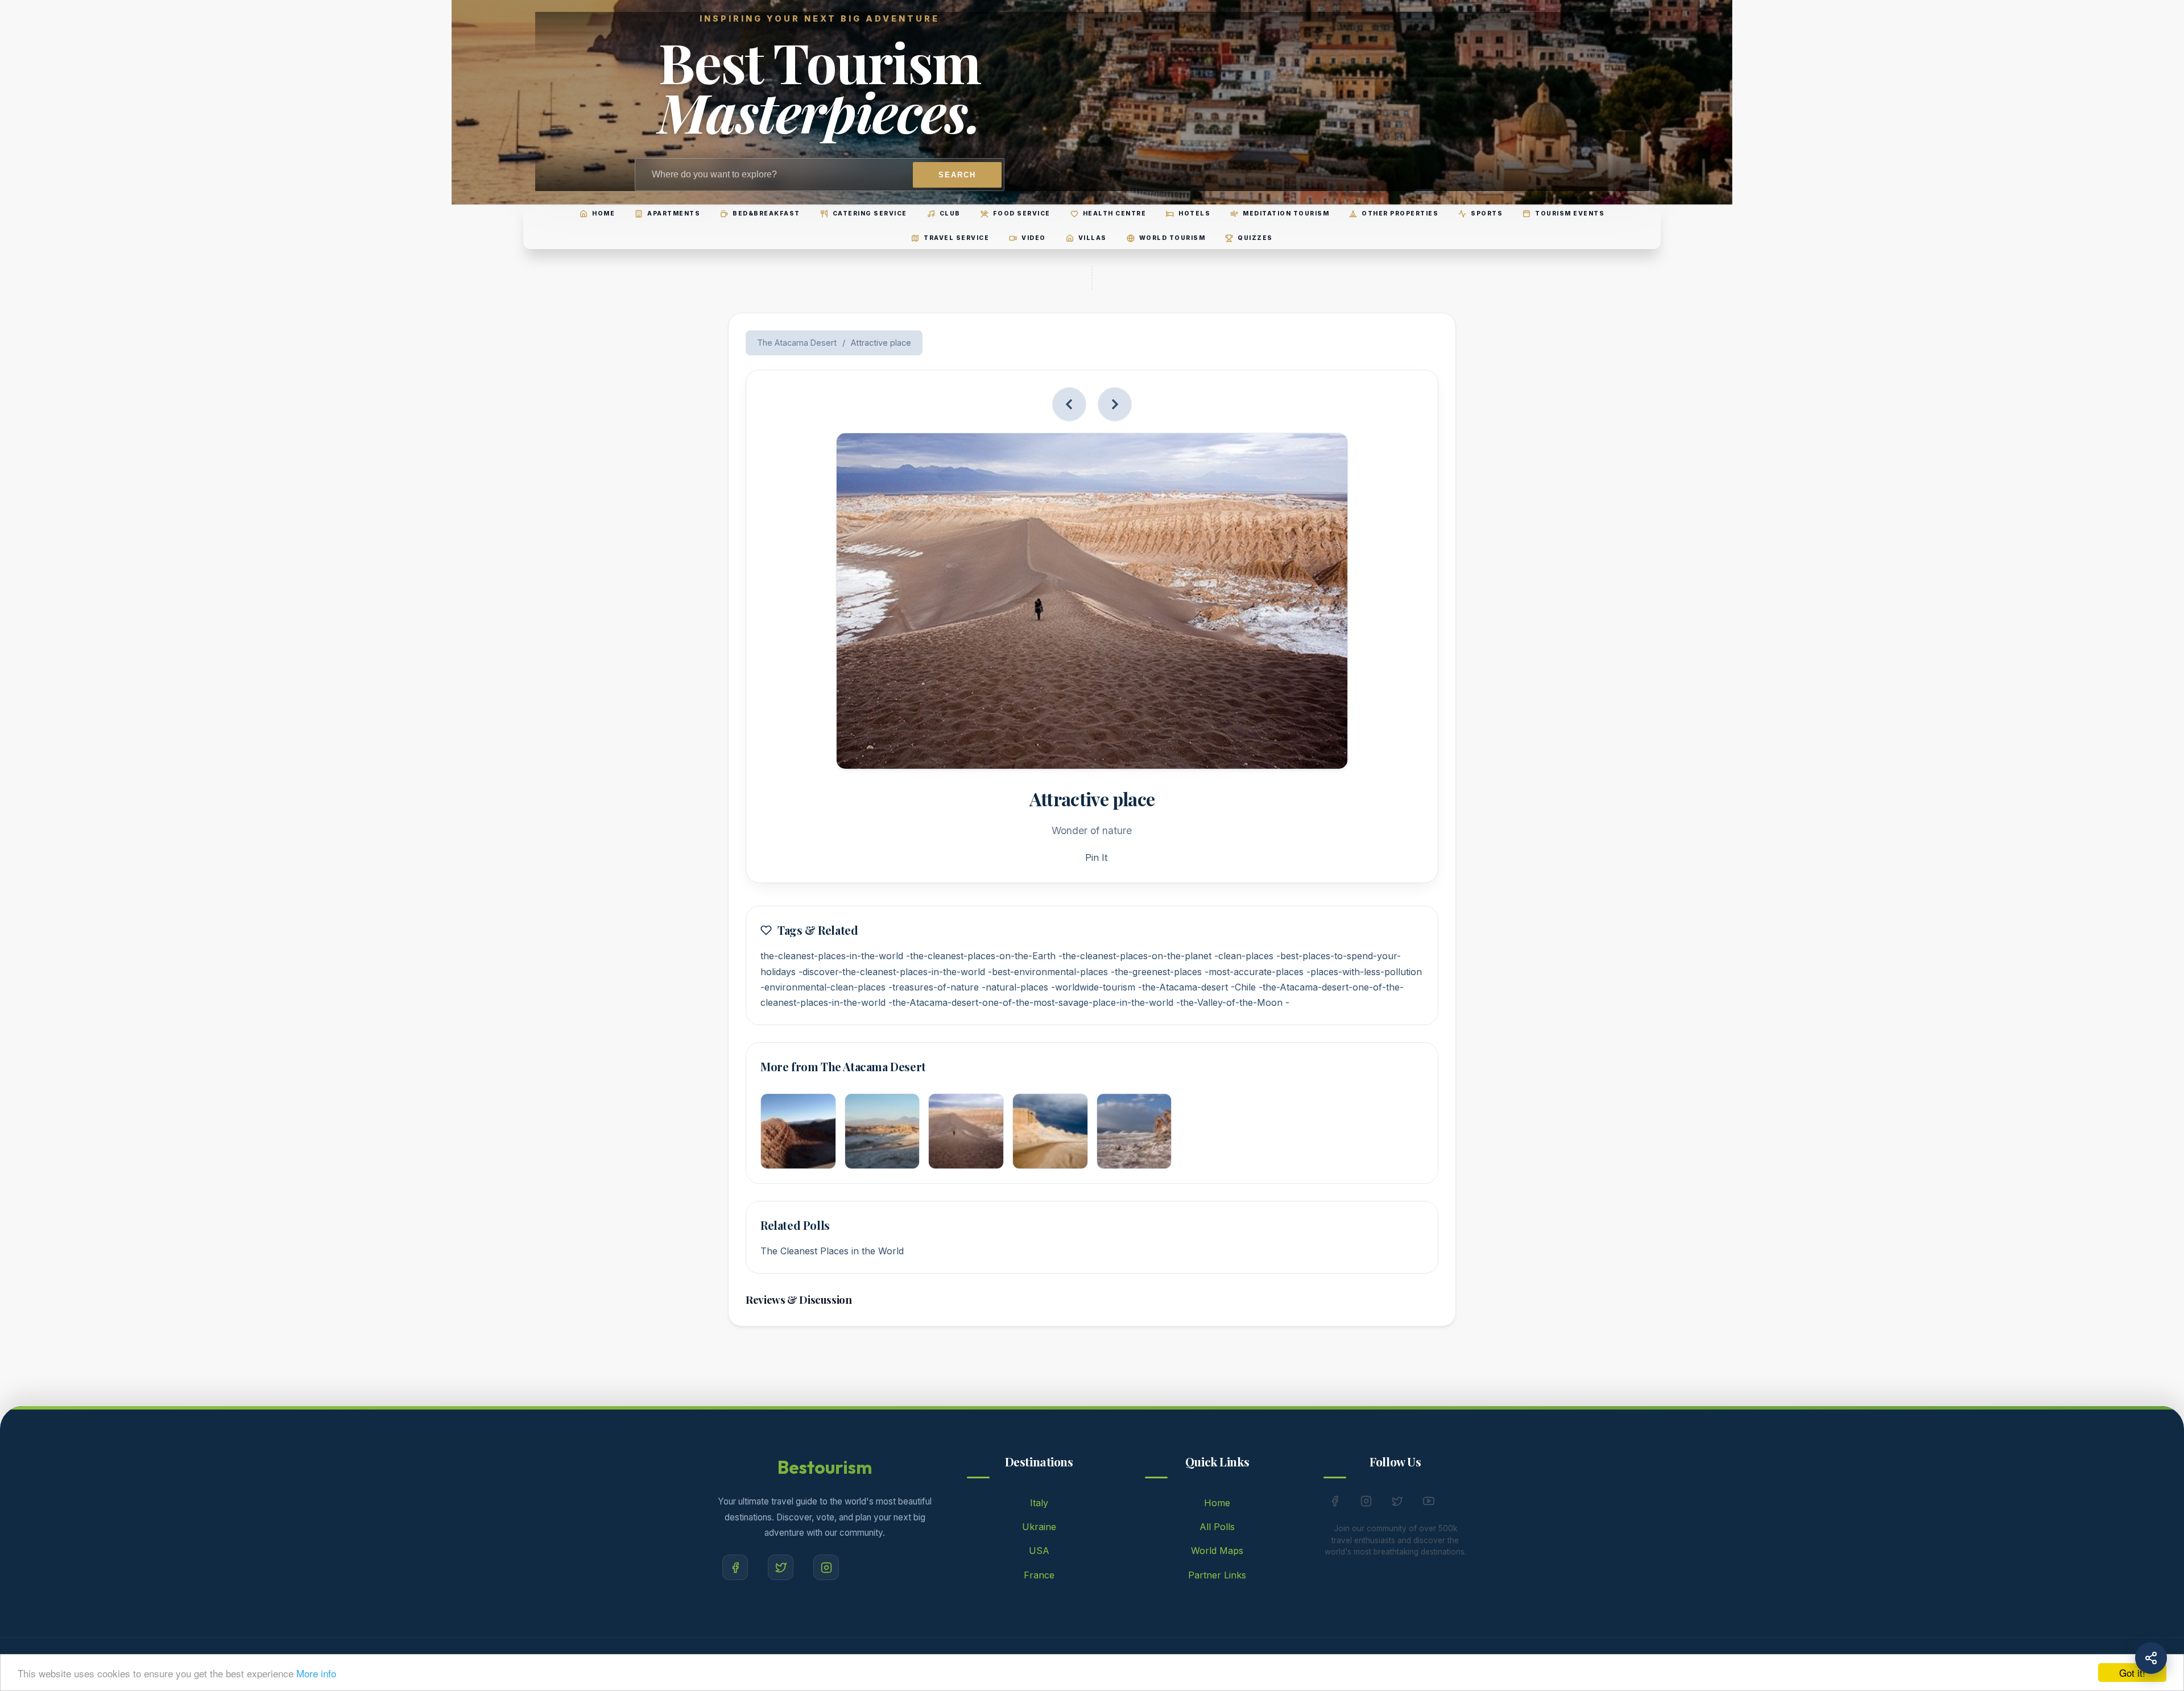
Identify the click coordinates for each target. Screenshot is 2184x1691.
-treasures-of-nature (934, 987)
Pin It (1096, 857)
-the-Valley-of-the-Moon (1229, 1002)
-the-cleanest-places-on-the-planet (1135, 956)
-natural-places (1015, 987)
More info (316, 1673)
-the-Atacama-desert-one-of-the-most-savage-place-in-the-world (1031, 1002)
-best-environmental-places (1048, 972)
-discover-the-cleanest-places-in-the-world (892, 972)
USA (1039, 1551)
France (1039, 1575)
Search (957, 175)
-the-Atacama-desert (1183, 987)
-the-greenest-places (1156, 972)
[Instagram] (826, 1567)
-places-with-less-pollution (1364, 972)
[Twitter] (781, 1567)
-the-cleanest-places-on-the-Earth (981, 956)
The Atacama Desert (797, 343)
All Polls (1217, 1527)
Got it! (2132, 1673)
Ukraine (1039, 1527)
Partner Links (1217, 1575)
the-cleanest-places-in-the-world (832, 956)
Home (1217, 1503)
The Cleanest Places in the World (832, 1251)
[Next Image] (1115, 404)
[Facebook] (735, 1567)
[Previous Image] (1069, 404)
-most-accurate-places (1254, 972)
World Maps (1217, 1551)
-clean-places (1244, 956)
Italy (1039, 1503)
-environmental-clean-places (823, 987)
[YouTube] (1429, 1503)
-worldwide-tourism (1093, 987)
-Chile (1243, 987)
